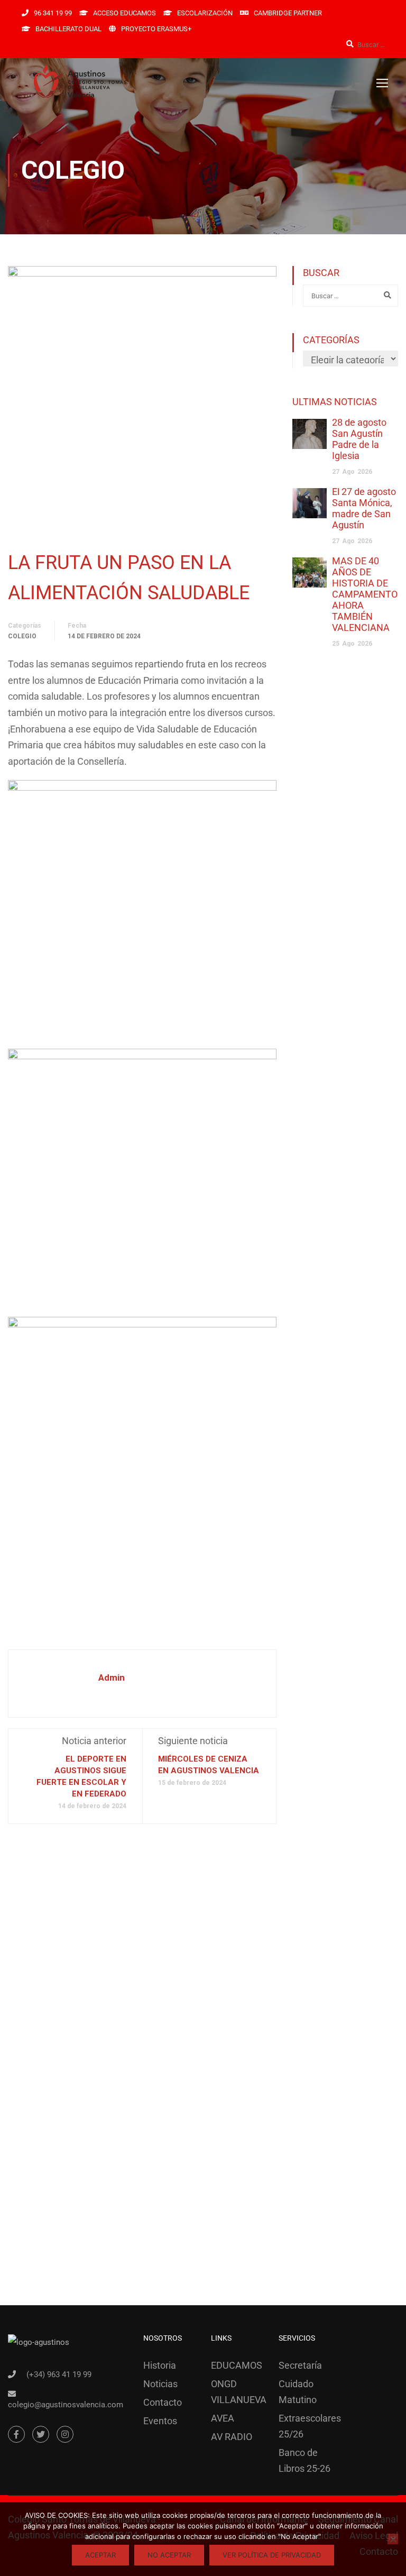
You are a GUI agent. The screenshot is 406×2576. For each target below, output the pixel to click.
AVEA (223, 2418)
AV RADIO (232, 2437)
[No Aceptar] (393, 2539)
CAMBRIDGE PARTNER (288, 13)
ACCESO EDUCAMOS (124, 13)
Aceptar (100, 2555)
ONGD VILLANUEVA (237, 2392)
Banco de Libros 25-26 (304, 2460)
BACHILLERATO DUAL (68, 29)
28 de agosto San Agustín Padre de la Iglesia (359, 439)
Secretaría (300, 2365)
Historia (160, 2365)
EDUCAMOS (237, 2365)
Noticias (160, 2384)
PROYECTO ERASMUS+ (156, 29)
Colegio (22, 636)
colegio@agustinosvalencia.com (66, 2405)
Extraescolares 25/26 (304, 2426)
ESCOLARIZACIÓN (205, 13)
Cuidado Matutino (298, 2392)
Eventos (160, 2421)
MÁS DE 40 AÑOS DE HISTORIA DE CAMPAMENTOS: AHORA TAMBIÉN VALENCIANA (369, 594)
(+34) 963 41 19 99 (59, 2375)
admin (112, 1677)
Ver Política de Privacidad (272, 2555)
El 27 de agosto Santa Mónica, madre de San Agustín (364, 508)
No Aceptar (169, 2555)
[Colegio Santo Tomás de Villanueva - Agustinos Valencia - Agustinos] (116, 82)
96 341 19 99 (53, 13)
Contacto (163, 2402)
